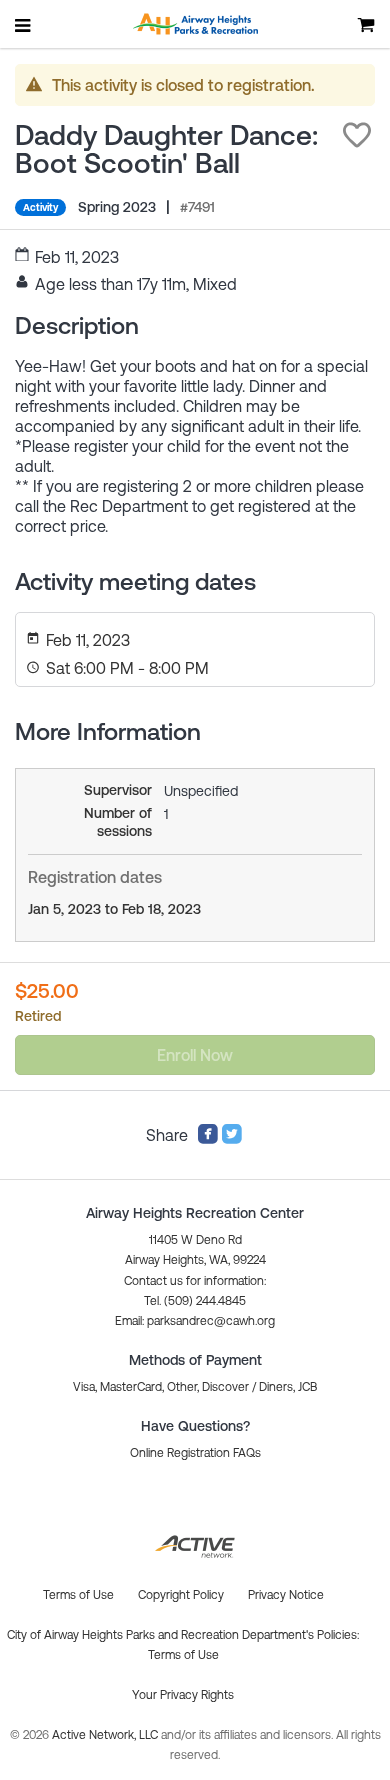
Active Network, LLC (106, 1735)
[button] (357, 135)
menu (24, 25)
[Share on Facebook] (208, 1139)
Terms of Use (183, 1655)
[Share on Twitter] (232, 1139)
